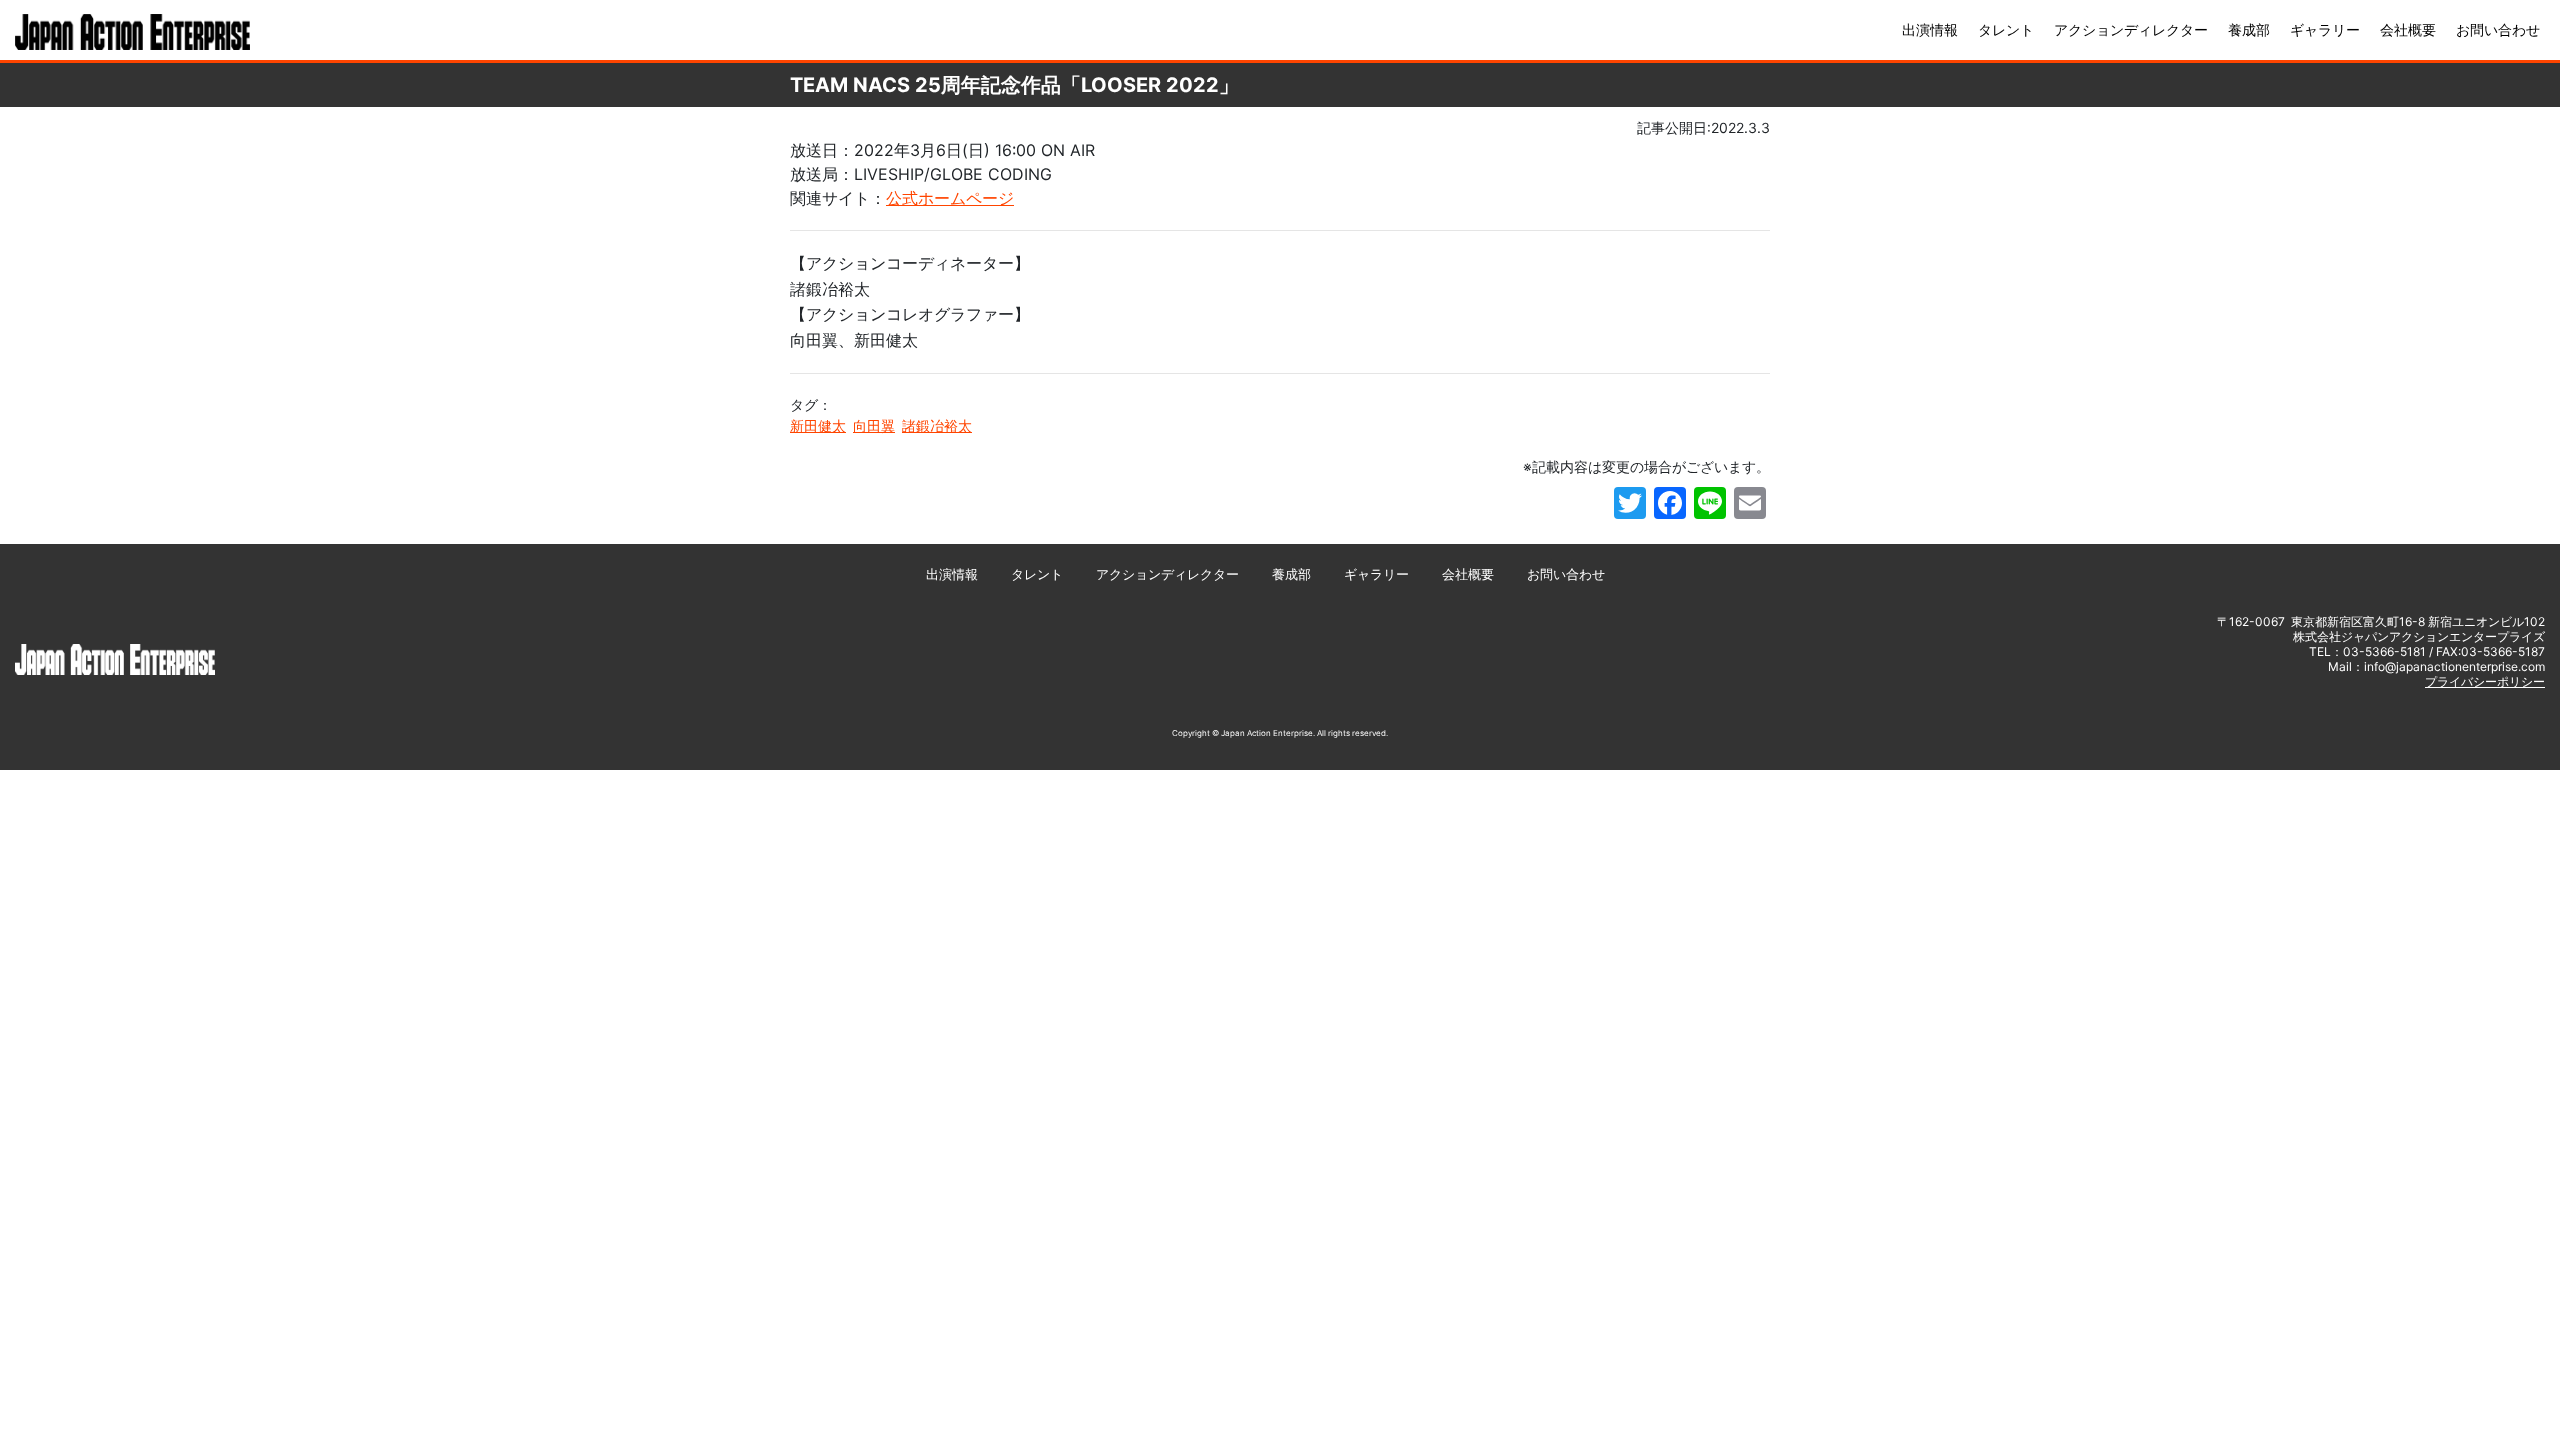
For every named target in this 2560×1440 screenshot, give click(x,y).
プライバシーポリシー (2485, 681)
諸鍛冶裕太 (937, 425)
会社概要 (2408, 29)
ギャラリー (2325, 29)
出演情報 (1930, 29)
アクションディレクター (2131, 29)
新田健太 (818, 425)
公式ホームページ (950, 198)
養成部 (2249, 29)
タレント (2006, 29)
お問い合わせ (2498, 29)
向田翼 (874, 425)
